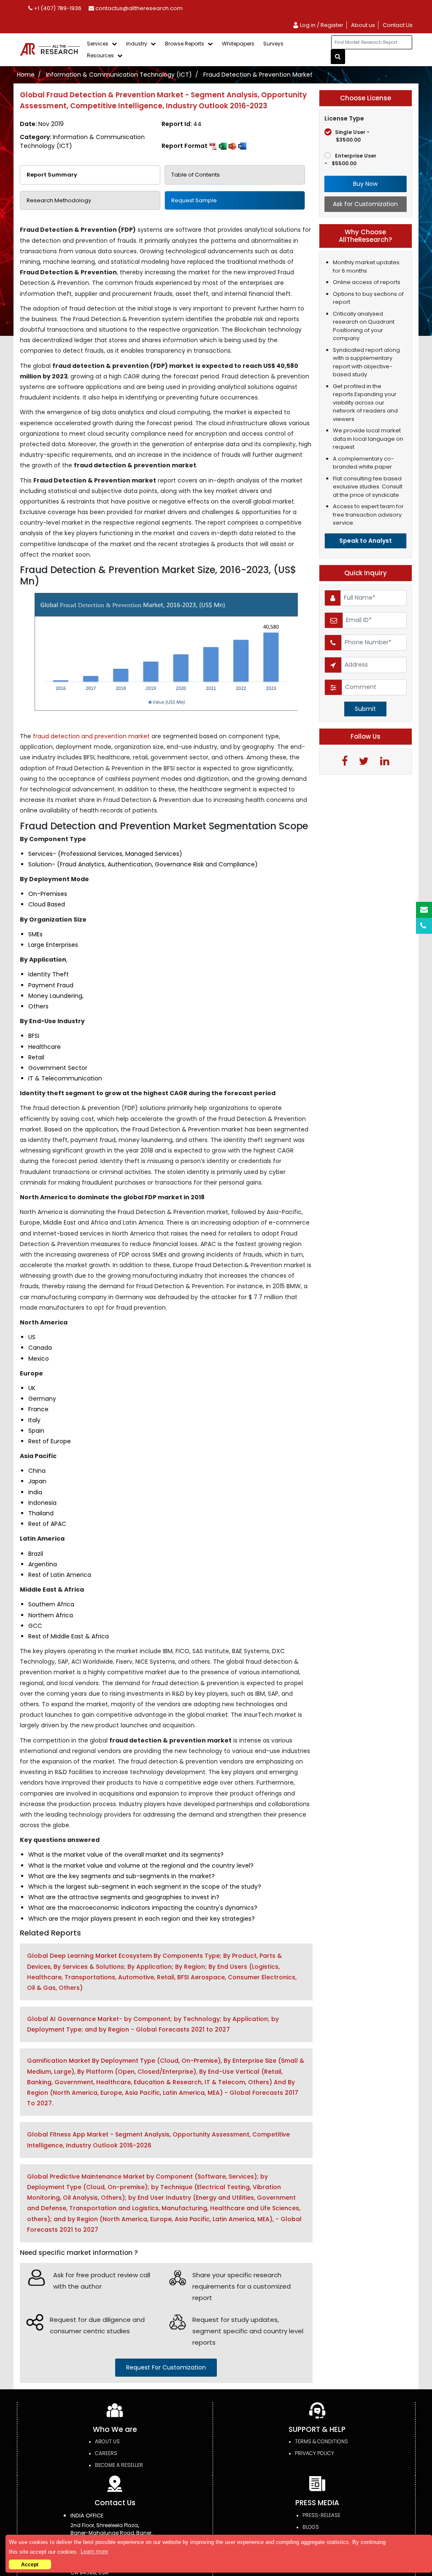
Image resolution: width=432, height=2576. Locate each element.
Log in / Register (321, 25)
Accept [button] (30, 2564)
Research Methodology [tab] (59, 200)
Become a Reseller (119, 2465)
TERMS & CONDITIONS (321, 2441)
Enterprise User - (350, 159)
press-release (321, 2515)
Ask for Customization (365, 204)
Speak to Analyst (366, 541)
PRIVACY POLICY (315, 2453)
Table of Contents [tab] (196, 175)
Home (26, 75)
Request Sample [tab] (194, 200)
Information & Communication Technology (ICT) (119, 75)
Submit (365, 709)
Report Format (185, 146)
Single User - (352, 136)
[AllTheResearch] (51, 50)
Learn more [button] (94, 2551)
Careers (106, 2453)
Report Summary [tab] (52, 175)
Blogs (311, 2527)
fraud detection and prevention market (92, 736)
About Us (107, 2441)
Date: (42, 124)
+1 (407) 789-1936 (57, 8)
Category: (82, 141)
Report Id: (182, 124)
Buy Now (365, 184)
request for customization (166, 2367)
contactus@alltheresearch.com (138, 8)
